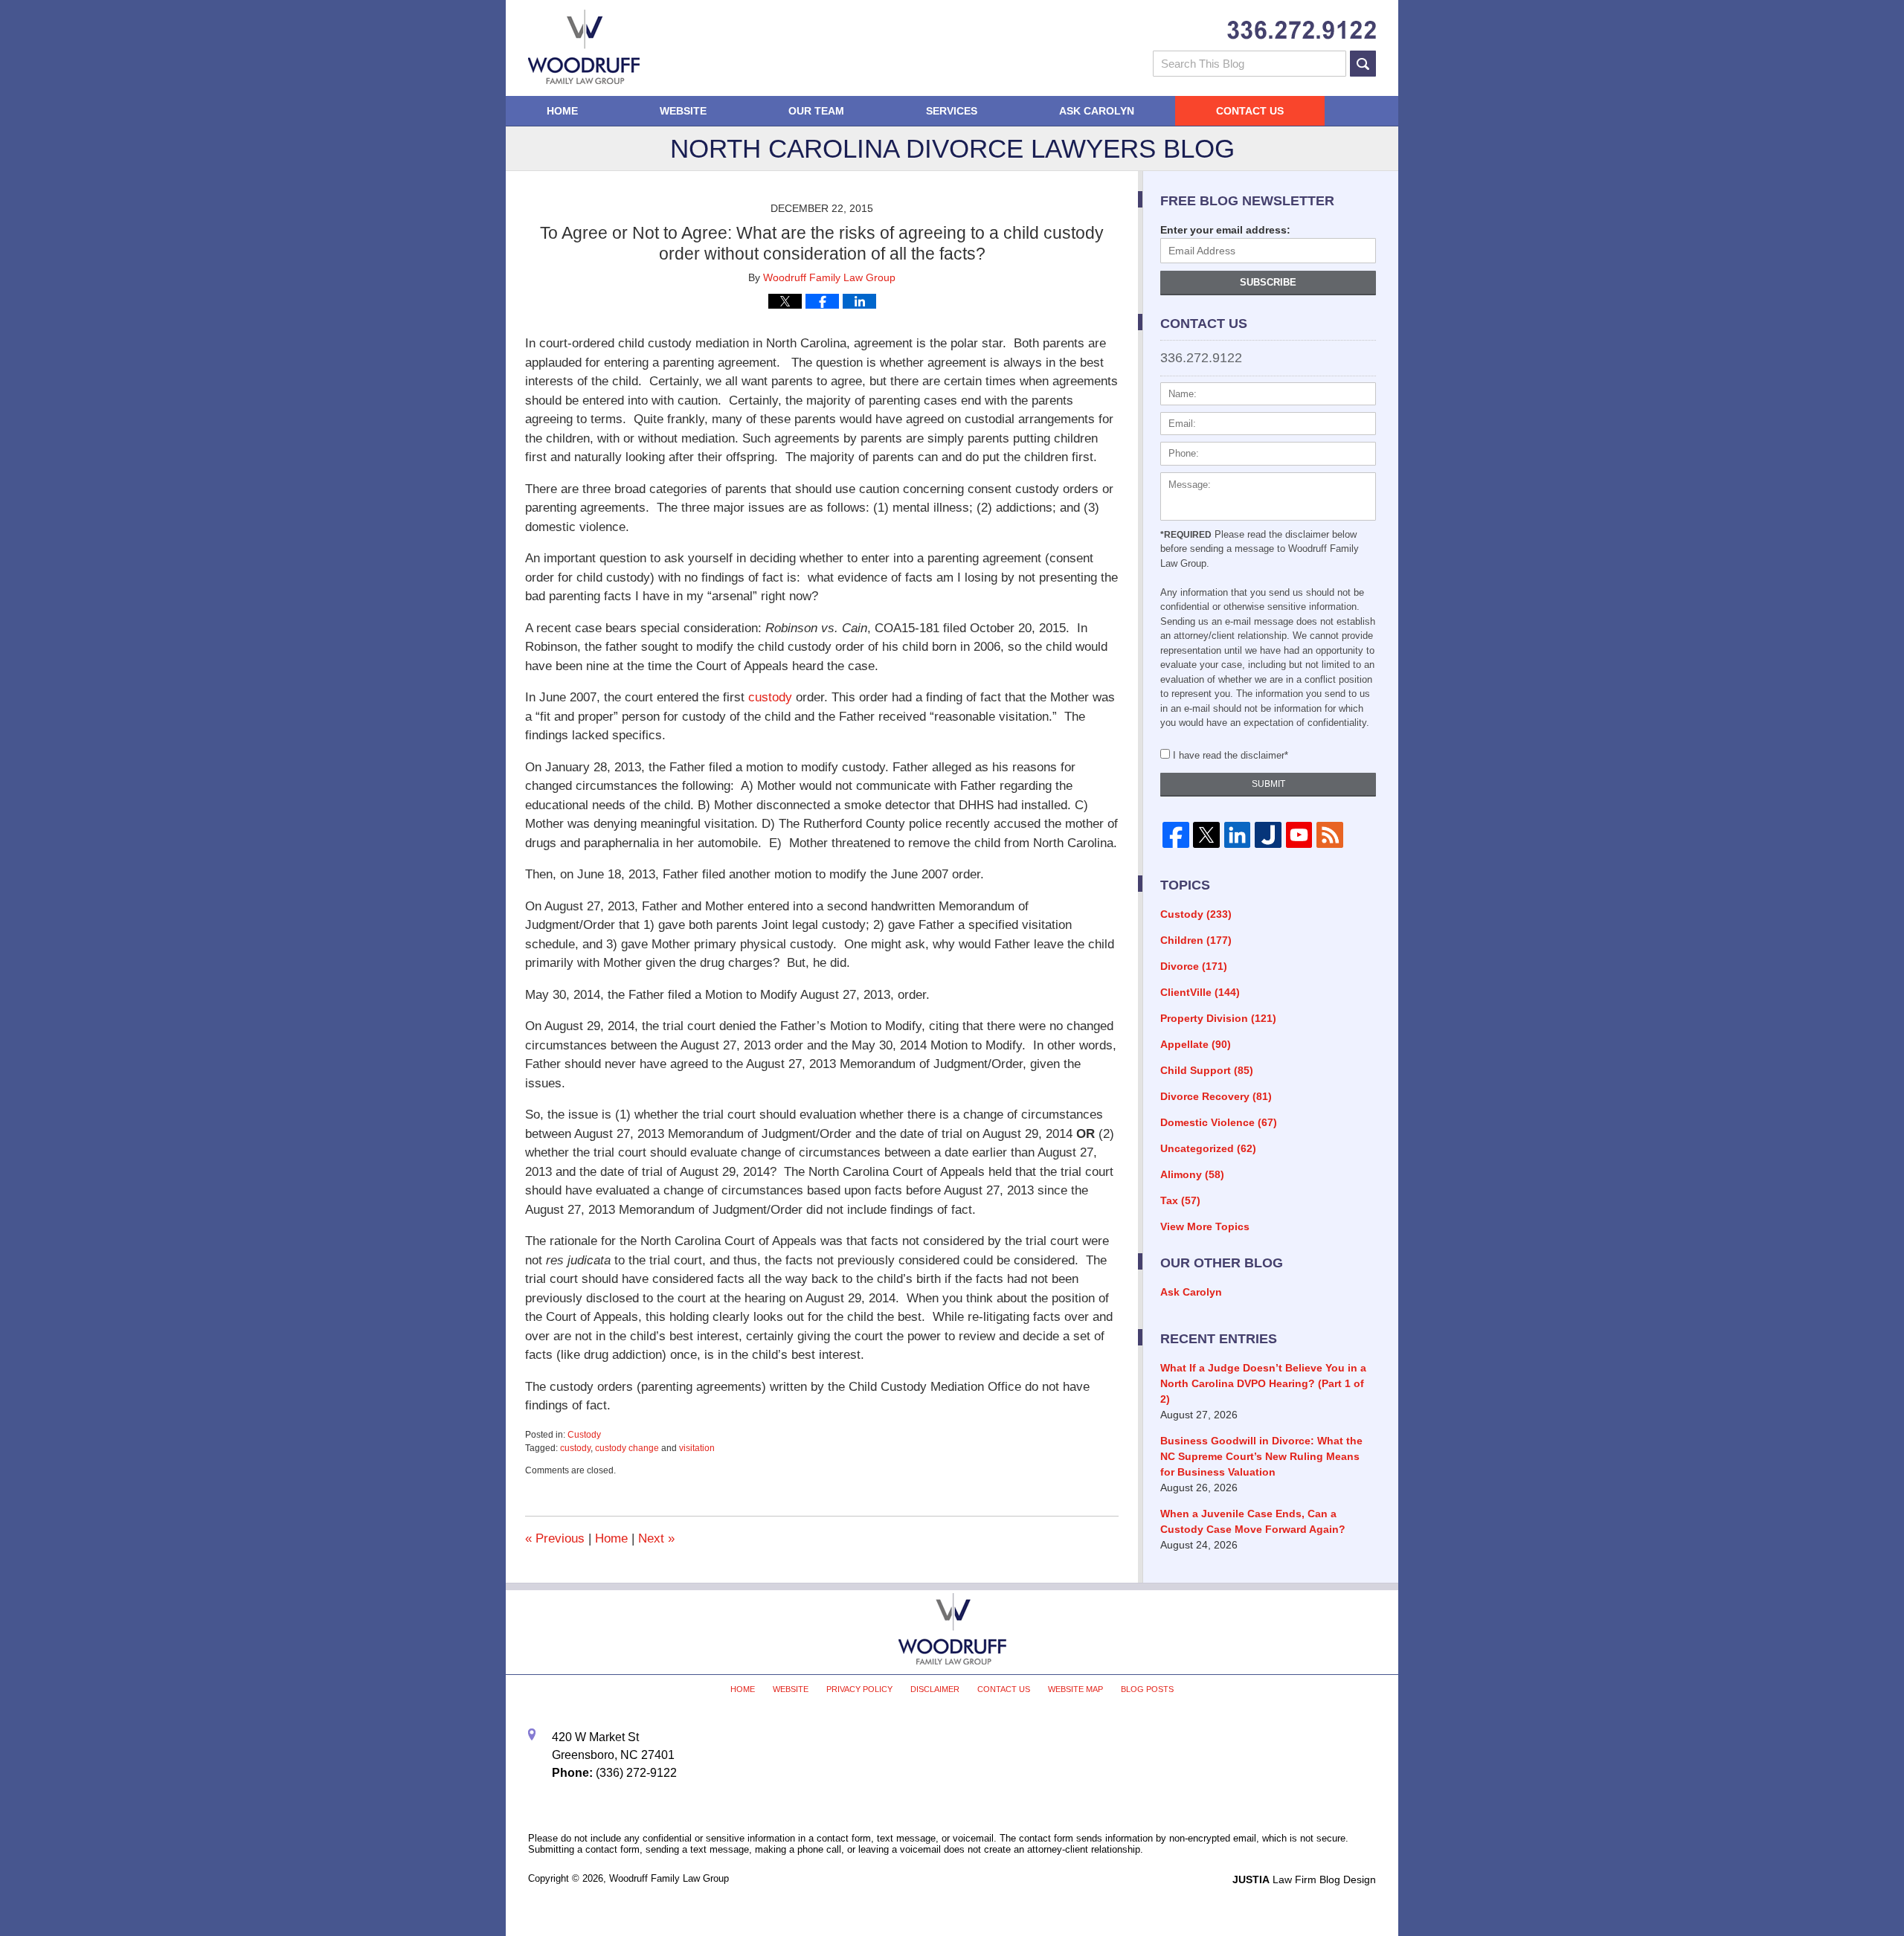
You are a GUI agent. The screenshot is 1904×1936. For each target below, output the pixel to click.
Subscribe (1268, 282)
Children (1196, 940)
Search (1363, 64)
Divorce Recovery (1216, 1096)
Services (952, 111)
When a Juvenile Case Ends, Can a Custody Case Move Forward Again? (1253, 1521)
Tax (1180, 1200)
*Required (1186, 535)
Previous (555, 1538)
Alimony (1192, 1174)
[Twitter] (1206, 835)
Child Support (1207, 1070)
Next (656, 1538)
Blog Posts (1147, 1689)
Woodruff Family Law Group (669, 1878)
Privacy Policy (859, 1689)
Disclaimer (935, 1689)
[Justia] (1268, 835)
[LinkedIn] (1237, 835)
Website (683, 111)
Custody (584, 1435)
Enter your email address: (1225, 230)
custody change (627, 1448)
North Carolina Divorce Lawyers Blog (584, 47)
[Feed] (1329, 835)
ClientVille (1200, 992)
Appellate (1196, 1044)
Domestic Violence (1219, 1122)
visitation (697, 1448)
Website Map (1075, 1689)
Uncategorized (1208, 1148)
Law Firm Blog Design (1304, 1879)
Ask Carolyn (1097, 111)
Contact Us (1250, 111)
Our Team (816, 111)
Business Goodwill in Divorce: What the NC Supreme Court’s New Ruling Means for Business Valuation (1261, 1456)
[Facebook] (1175, 835)
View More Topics (1205, 1226)
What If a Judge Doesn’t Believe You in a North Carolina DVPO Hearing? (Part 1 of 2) (1263, 1383)
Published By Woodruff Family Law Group (1302, 30)
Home (562, 111)
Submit (1268, 784)
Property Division (1218, 1018)
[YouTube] (1299, 835)
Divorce (1194, 966)
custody (770, 697)
